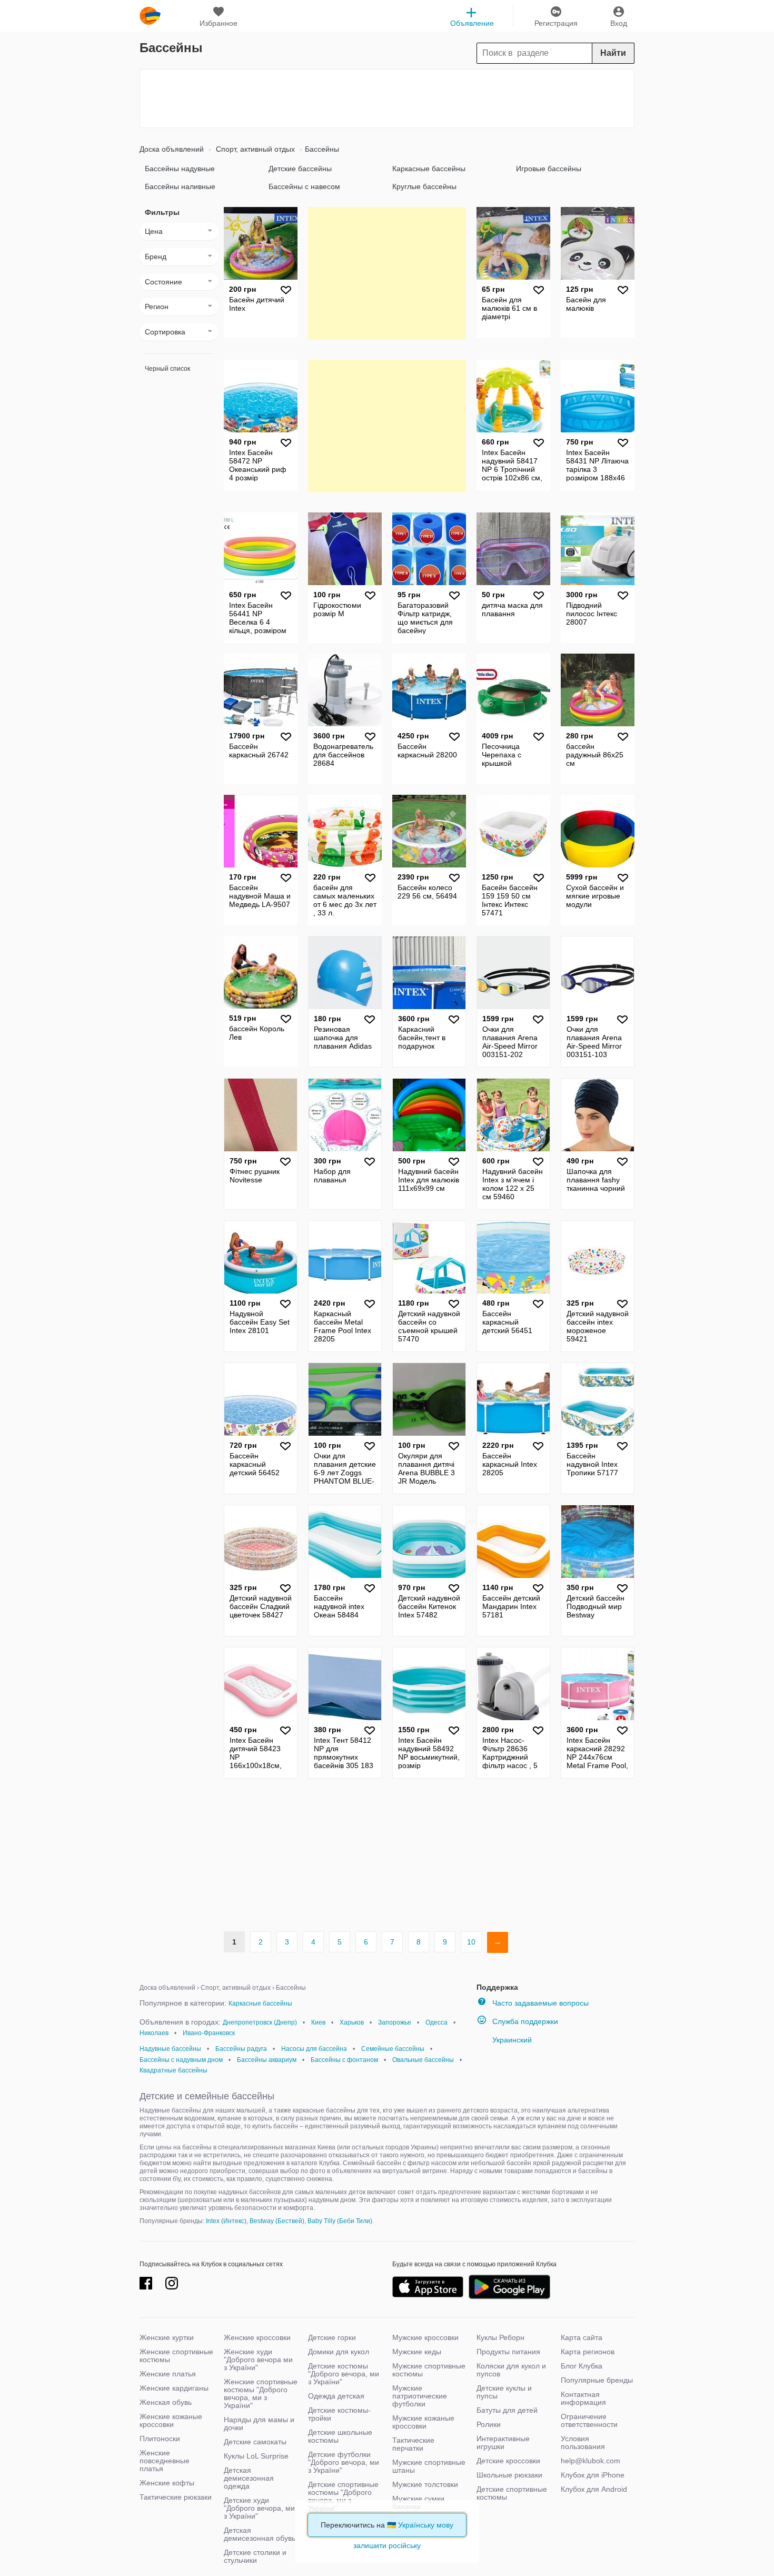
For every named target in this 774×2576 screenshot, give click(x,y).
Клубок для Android (594, 2489)
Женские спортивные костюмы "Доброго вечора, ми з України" (261, 2394)
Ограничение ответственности (589, 2420)
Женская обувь (166, 2402)
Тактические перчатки (413, 2444)
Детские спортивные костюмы (512, 2493)
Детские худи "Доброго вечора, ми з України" (259, 2508)
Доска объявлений (172, 149)
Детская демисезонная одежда (249, 2478)
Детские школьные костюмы (340, 2436)
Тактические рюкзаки (176, 2497)
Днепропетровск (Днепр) (260, 2022)
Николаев (154, 2033)
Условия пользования (583, 2442)
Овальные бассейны (423, 2060)
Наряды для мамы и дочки (259, 2424)
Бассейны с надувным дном (181, 2060)
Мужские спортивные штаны (429, 2466)
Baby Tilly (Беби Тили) (340, 2221)
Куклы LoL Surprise (256, 2456)
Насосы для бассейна (314, 2049)
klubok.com (150, 16)
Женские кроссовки (257, 2337)
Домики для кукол (339, 2352)
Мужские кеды (417, 2352)
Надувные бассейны (170, 2049)
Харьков (352, 2022)
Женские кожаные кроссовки (171, 2420)
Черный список (167, 369)
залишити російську (387, 2545)
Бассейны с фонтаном (344, 2060)
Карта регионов (588, 2352)
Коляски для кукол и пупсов (511, 2370)
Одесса (436, 2022)
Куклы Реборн (500, 2337)
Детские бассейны (300, 169)
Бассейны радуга (241, 2049)
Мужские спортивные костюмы (429, 2370)
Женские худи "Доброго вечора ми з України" (258, 2360)
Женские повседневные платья (165, 2461)
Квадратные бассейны (173, 2070)
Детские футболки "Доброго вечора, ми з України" (344, 2462)
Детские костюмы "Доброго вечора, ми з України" (344, 2374)
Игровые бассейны (549, 169)
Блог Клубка (582, 2366)
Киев (318, 2022)
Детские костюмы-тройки (339, 2414)
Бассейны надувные (180, 169)
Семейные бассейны (393, 2049)
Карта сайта (582, 2337)
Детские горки (332, 2337)
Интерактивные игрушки (503, 2442)
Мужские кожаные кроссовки (423, 2422)
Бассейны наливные (180, 186)
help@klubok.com (591, 2461)
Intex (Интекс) (226, 2221)
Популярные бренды (597, 2380)
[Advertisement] (387, 98)
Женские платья (168, 2374)
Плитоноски (160, 2439)
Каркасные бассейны (429, 169)
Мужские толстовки (425, 2484)
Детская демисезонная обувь (260, 2534)
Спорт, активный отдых (254, 149)
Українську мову (426, 2525)
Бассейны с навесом (304, 186)
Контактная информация (583, 2398)
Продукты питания (508, 2352)
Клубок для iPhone (593, 2475)
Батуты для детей (507, 2410)
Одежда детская (336, 2396)
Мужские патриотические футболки (420, 2396)
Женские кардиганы (174, 2388)
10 (471, 1942)
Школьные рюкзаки (509, 2475)
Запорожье (395, 2022)
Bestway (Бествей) (277, 2221)
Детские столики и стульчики (255, 2556)
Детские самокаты (255, 2442)
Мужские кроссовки (425, 2337)
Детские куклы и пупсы (504, 2392)
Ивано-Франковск (209, 2033)
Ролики (489, 2424)
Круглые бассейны (424, 186)
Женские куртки (167, 2337)
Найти (613, 53)
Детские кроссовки (508, 2461)
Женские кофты (167, 2483)
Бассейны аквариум (267, 2060)
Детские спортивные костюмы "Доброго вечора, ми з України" (343, 2496)
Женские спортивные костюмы (176, 2356)
